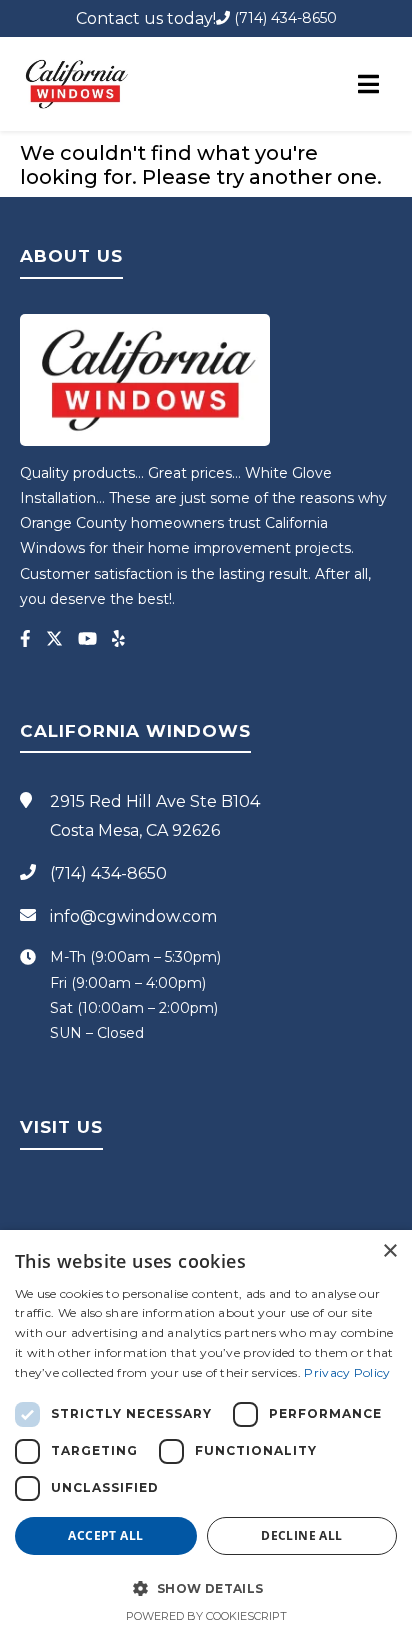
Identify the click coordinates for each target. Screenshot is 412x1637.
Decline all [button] (301, 1535)
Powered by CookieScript (206, 1616)
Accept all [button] (105, 1535)
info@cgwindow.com (133, 916)
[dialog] (206, 1433)
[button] (206, 1588)
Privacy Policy (347, 1372)
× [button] (389, 1251)
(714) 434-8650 (283, 18)
